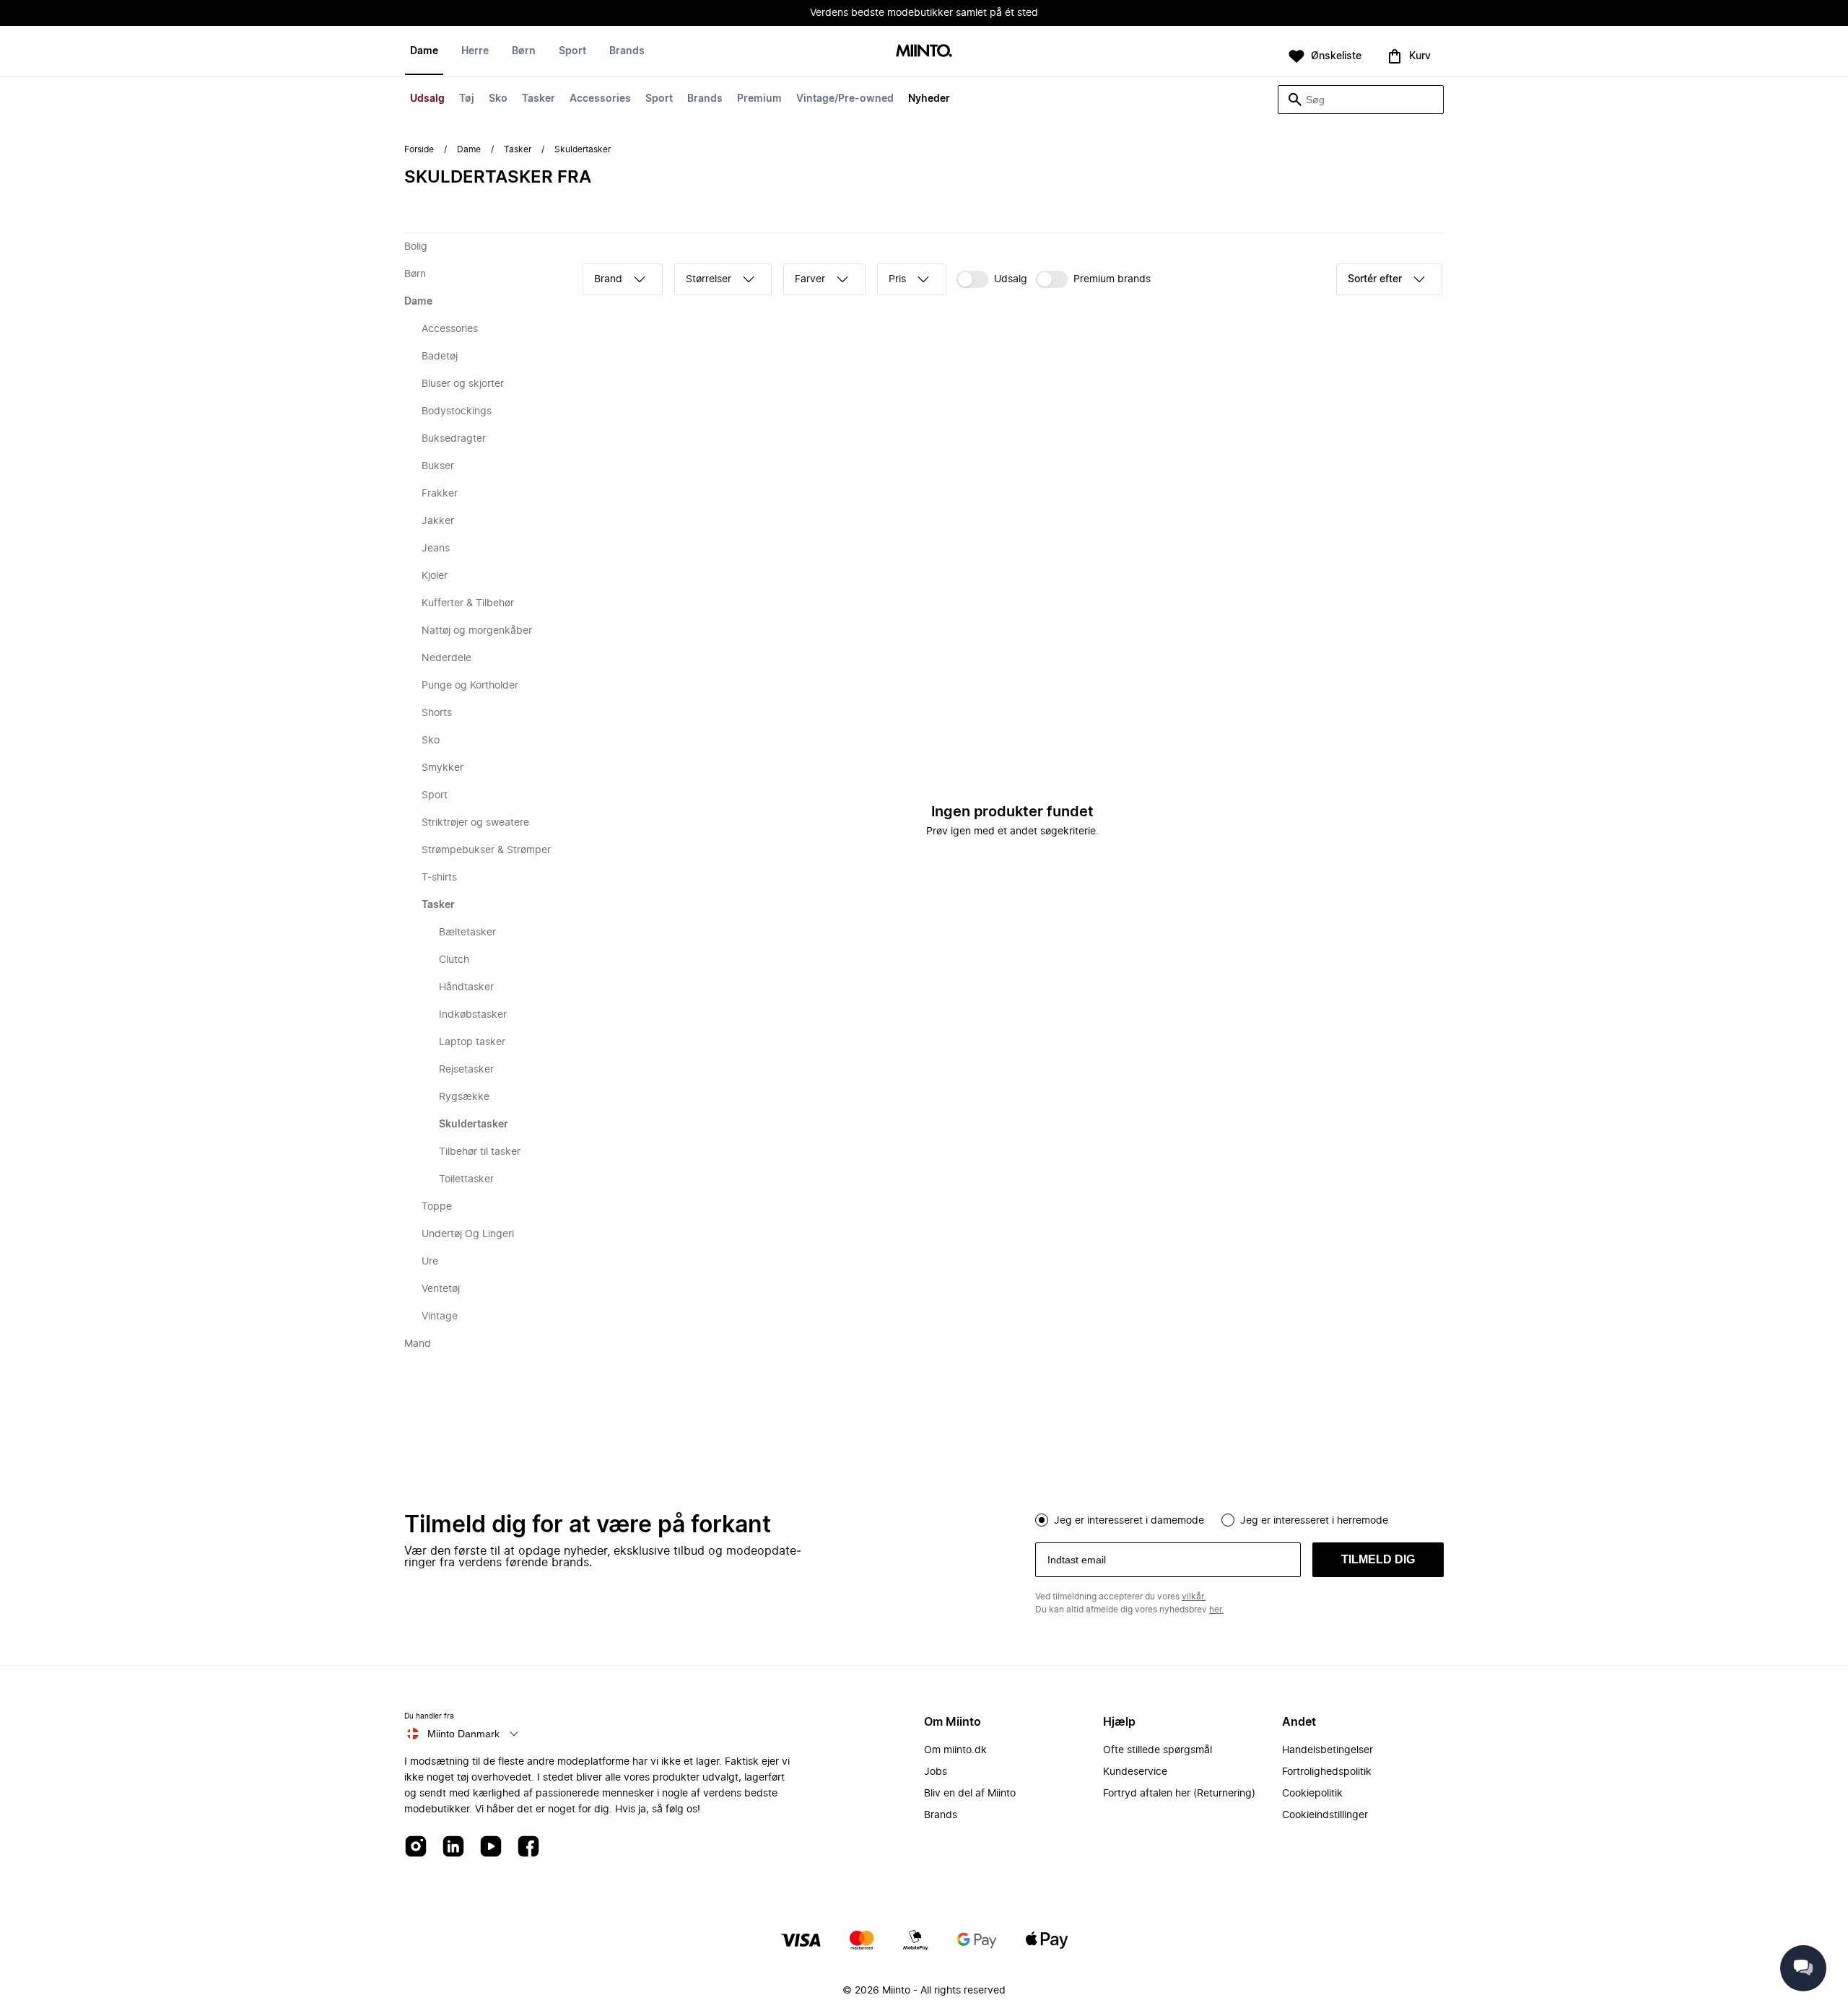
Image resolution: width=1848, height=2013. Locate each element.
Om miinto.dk (955, 1750)
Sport (659, 99)
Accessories (600, 99)
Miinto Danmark (463, 1734)
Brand (608, 279)
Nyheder (929, 99)
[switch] (992, 279)
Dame (424, 51)
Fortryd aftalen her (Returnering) (1179, 1794)
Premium (759, 99)
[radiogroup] (1239, 1519)
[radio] (1042, 1520)
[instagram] (416, 1847)
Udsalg (427, 99)
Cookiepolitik (1312, 1794)
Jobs (936, 1772)
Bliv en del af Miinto (970, 1794)
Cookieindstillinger (1325, 1815)
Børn (524, 51)
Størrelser (709, 279)
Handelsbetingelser (1328, 1750)
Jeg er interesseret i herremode (1314, 1521)
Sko (498, 99)
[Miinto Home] (924, 52)
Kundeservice (1135, 1772)
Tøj (467, 99)
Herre (475, 51)
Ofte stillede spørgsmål (1158, 1750)
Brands (705, 99)
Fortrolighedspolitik (1327, 1772)
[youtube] (491, 1847)
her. (1216, 1610)
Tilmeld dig (1378, 1559)
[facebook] (528, 1847)
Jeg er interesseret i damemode (1129, 1521)
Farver (810, 279)
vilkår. (1194, 1597)
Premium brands (1112, 279)
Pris (897, 279)
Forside (419, 149)
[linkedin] (453, 1847)
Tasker (539, 99)
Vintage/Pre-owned (845, 99)
